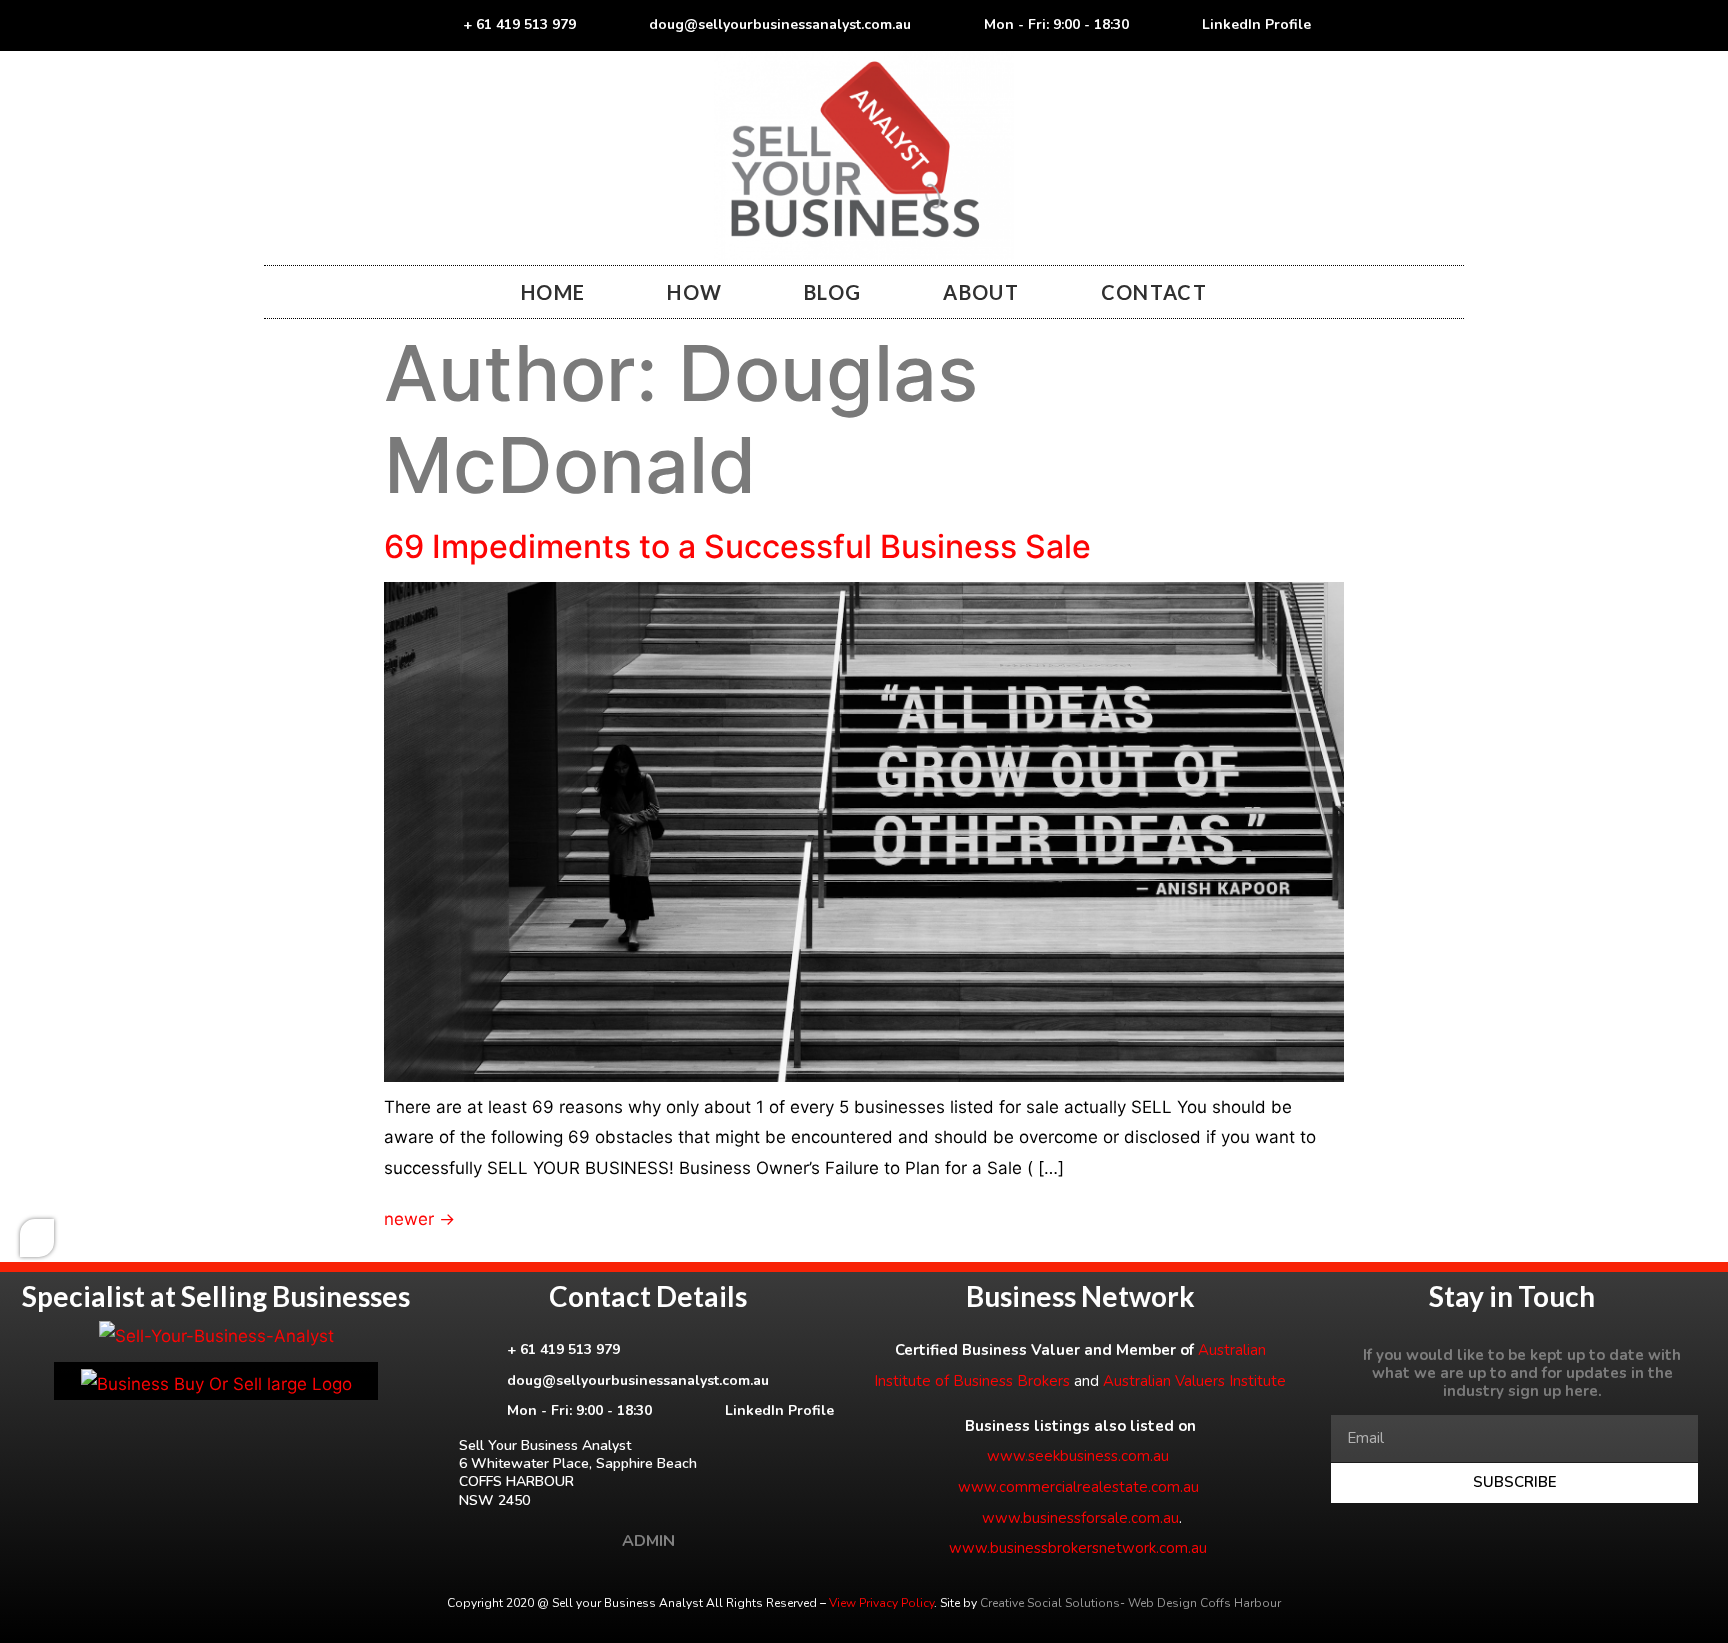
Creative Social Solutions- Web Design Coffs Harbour (1130, 1603)
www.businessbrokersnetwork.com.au (1078, 1548)
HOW (694, 292)
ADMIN (648, 1541)
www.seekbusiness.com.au (1078, 1456)
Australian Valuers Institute (1194, 1381)
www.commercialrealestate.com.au (1078, 1487)
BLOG (832, 292)
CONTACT (1154, 292)
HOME (553, 292)
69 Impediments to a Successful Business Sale (737, 546)
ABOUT (981, 292)
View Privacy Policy (881, 1603)
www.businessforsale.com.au (1080, 1518)
